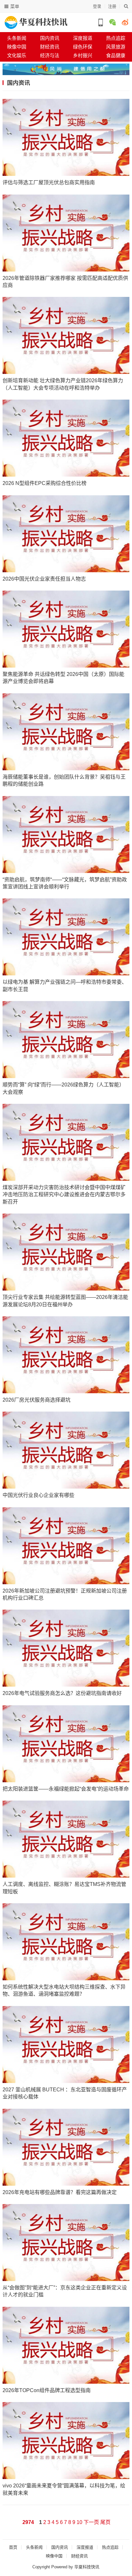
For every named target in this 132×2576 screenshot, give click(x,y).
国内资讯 (50, 38)
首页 (13, 2547)
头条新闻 (17, 38)
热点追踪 (110, 2547)
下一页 (91, 2522)
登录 (97, 6)
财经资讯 (50, 47)
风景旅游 (116, 47)
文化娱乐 (17, 55)
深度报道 (83, 38)
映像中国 (17, 47)
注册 (112, 6)
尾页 (105, 2522)
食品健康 (116, 55)
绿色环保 (83, 47)
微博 (125, 22)
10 (79, 2522)
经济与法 (50, 55)
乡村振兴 (83, 55)
